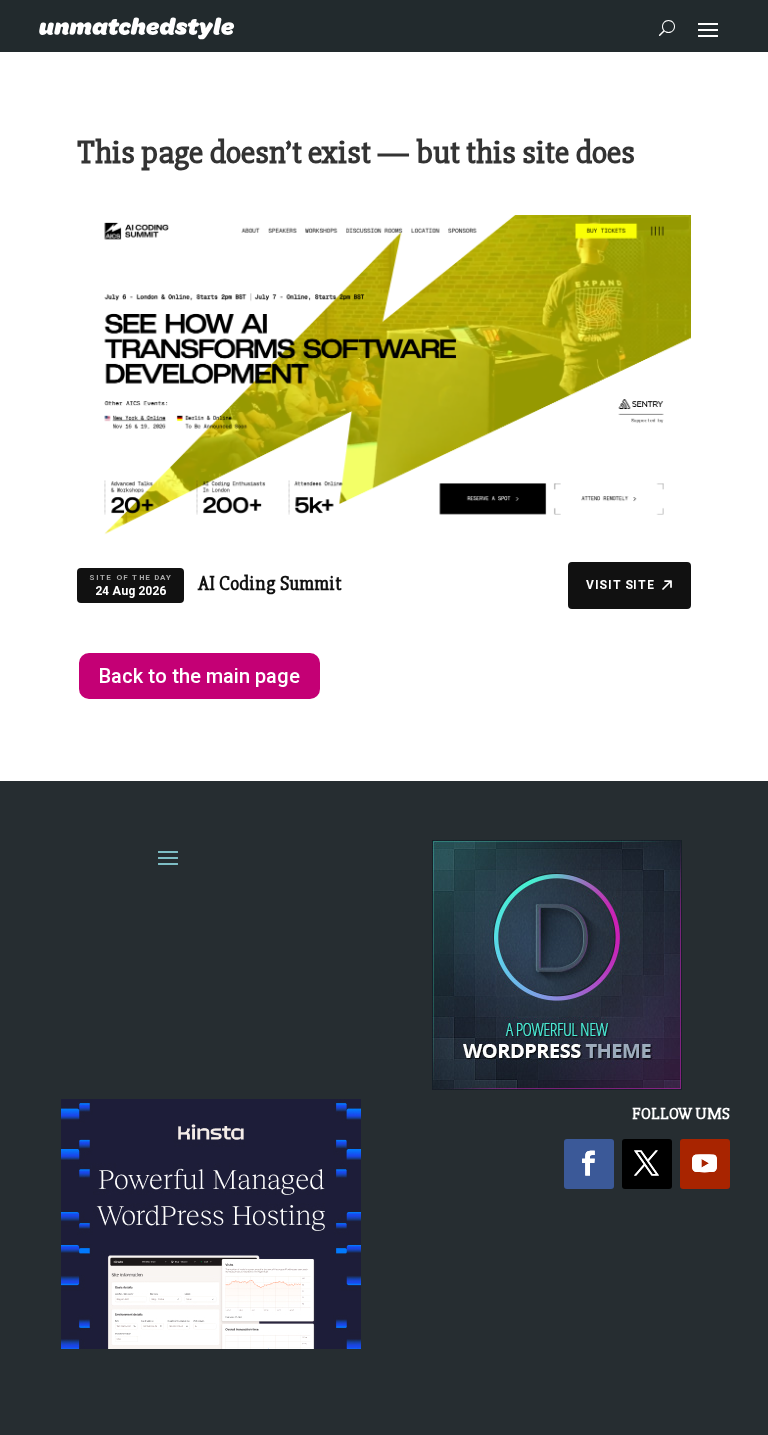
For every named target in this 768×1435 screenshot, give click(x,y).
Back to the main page (199, 676)
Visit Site (620, 585)
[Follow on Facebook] (589, 1164)
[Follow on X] (647, 1164)
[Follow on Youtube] (705, 1164)
